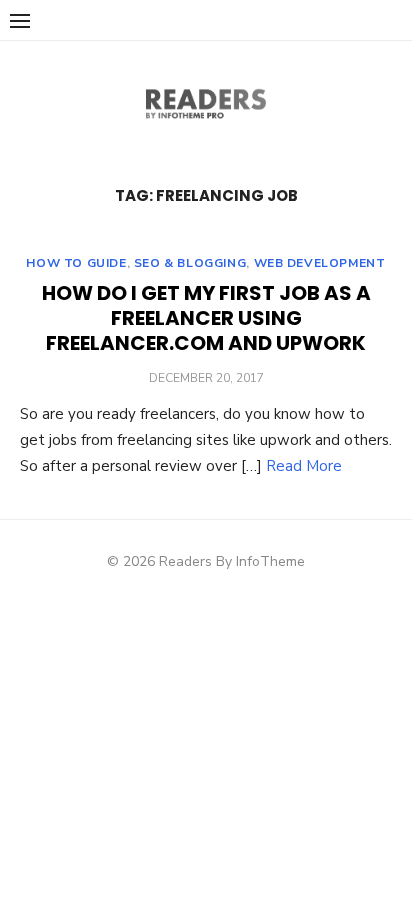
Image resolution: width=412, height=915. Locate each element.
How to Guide (76, 263)
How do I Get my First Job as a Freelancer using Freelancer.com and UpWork (206, 318)
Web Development (320, 263)
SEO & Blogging (190, 263)
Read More (304, 466)
